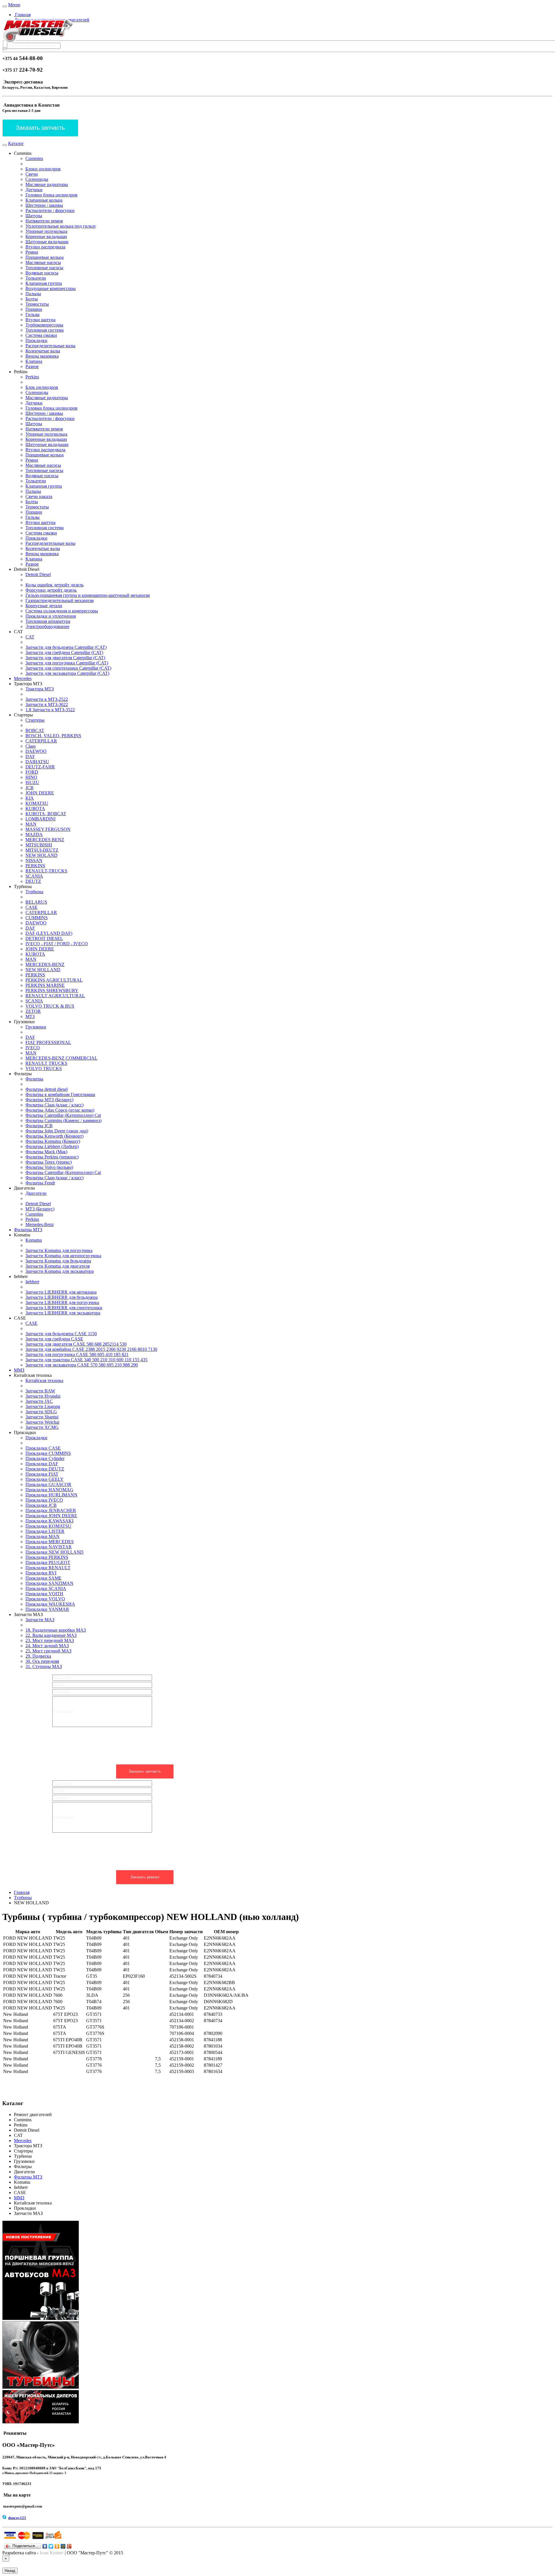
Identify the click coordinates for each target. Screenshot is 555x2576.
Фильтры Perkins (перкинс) (52, 1157)
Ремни (32, 252)
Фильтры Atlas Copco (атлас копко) (60, 1110)
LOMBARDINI (40, 819)
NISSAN (34, 860)
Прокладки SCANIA (46, 1588)
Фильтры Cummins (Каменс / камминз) (63, 1120)
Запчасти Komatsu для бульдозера (58, 1261)
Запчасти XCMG (42, 1427)
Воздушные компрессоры (51, 288)
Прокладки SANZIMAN (49, 1583)
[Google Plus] (69, 2546)
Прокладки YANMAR (47, 1609)
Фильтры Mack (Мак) (46, 1152)
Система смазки (41, 335)
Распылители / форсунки (50, 210)
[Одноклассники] (57, 2546)
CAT (30, 637)
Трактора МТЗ (40, 689)
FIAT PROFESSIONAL (48, 1042)
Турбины (34, 892)
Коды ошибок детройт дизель (54, 585)
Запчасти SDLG (41, 1412)
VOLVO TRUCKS (44, 1068)
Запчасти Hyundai (43, 1396)
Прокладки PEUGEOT (48, 1562)
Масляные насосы (43, 262)
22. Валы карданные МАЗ (51, 1635)
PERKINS (35, 866)
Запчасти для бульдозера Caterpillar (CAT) (66, 647)
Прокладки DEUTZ (45, 1469)
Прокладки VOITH (44, 1594)
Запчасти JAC (39, 1401)
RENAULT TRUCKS (46, 1063)
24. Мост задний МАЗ (47, 1646)
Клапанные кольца (44, 200)
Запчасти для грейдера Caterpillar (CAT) (64, 652)
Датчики (34, 190)
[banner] (38, 42)
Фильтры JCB (39, 1126)
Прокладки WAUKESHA (50, 1604)
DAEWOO (36, 751)
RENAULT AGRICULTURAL (55, 996)
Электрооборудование (47, 626)
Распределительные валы (50, 346)
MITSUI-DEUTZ (42, 850)
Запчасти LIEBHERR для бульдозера (62, 1297)
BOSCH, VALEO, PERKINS (53, 736)
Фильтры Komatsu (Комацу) (53, 1141)
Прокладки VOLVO (45, 1599)
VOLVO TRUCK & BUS (50, 1006)
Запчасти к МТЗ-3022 (47, 704)
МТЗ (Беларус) (40, 1209)
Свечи (32, 174)
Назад (10, 2571)
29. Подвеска (38, 1656)
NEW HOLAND (41, 855)
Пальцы (33, 294)
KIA (30, 798)
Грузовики (36, 1027)
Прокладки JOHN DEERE (51, 1516)
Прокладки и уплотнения (51, 616)
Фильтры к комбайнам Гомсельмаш (60, 1094)
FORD (32, 772)
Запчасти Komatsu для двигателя (58, 1266)
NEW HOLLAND (43, 970)
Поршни (34, 309)
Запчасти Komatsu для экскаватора (60, 1271)
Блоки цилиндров (43, 169)
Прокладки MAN (42, 1536)
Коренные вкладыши (46, 236)
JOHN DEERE (40, 793)
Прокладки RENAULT (48, 1568)
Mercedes (23, 678)
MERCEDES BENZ (45, 840)
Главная (22, 15)
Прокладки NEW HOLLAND (54, 1552)
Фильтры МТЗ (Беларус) (49, 1100)
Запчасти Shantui (42, 1417)
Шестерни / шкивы (44, 205)
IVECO (33, 1048)
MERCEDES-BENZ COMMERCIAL (61, 1058)
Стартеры (35, 720)
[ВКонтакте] (45, 2546)
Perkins (32, 377)
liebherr (32, 1282)
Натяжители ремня (44, 221)
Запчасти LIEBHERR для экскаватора (63, 1313)
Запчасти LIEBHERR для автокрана (61, 1292)
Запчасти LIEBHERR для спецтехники (64, 1308)
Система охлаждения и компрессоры (62, 611)
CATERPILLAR (41, 741)
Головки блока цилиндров (51, 195)
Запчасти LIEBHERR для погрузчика (62, 1302)
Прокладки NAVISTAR (49, 1547)
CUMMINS (37, 918)
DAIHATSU (37, 762)
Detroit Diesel (38, 574)
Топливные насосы (44, 268)
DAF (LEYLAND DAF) (49, 933)
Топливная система (45, 330)
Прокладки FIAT (42, 1474)
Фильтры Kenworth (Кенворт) (54, 1136)
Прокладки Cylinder (45, 1458)
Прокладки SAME (44, 1578)
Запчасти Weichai (42, 1422)
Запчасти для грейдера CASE (54, 1339)
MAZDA (34, 834)
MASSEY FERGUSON (48, 829)
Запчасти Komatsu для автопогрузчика (63, 1256)
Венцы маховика (42, 356)
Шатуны (34, 216)
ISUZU (32, 782)
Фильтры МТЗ (28, 1230)
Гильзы (33, 314)
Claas (30, 746)
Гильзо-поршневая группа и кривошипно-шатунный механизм (88, 595)
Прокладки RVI (41, 1573)
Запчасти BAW (40, 1391)
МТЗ (30, 1016)
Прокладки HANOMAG (49, 1490)
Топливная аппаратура (48, 621)
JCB (29, 788)
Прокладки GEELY (45, 1479)
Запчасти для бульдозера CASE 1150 (61, 1334)
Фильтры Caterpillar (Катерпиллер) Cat (63, 1115)
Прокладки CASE (43, 1448)
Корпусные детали (44, 606)
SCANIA (34, 876)
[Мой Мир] (63, 2546)
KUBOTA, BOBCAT (46, 814)
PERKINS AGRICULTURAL (54, 980)
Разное (32, 366)
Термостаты (37, 304)
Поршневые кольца (45, 257)
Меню (14, 5)
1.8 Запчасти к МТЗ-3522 (50, 710)
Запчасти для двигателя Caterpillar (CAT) (65, 658)
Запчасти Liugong (43, 1406)
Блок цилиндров (42, 387)
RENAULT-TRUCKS (46, 871)
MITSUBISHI (39, 845)
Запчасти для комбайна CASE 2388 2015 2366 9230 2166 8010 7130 (91, 1349)
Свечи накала (39, 496)
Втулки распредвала (45, 247)
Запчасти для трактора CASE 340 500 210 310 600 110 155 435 (86, 1360)
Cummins (34, 158)
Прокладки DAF (42, 1464)
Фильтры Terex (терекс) (49, 1162)
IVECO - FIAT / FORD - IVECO (57, 944)
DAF (30, 756)
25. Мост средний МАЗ (48, 1651)
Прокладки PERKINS (47, 1557)
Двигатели (36, 1193)
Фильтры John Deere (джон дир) (57, 1131)
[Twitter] (51, 2546)
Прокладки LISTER (45, 1531)
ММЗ (19, 1370)
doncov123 (17, 2518)
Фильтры (34, 1079)
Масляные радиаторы (47, 184)
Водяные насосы (42, 273)
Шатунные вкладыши (47, 242)
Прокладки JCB (41, 1505)
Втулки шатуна (40, 320)
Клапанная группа (44, 283)
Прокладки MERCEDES (50, 1542)
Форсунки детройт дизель (51, 590)
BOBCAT (35, 730)
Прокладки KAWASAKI (49, 1521)
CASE (32, 907)
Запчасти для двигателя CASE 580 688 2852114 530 (76, 1344)
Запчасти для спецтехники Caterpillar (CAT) (68, 668)
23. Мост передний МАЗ (50, 1640)
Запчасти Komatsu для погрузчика (59, 1250)
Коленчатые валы (43, 351)
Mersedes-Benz (40, 1224)
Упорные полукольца (46, 231)
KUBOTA (35, 808)
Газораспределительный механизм (60, 600)
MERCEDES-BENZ (45, 964)
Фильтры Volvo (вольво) (49, 1167)
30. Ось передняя (42, 1661)
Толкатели (36, 278)
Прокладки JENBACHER (51, 1510)
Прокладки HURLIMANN (51, 1495)
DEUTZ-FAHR (40, 767)
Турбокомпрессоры (44, 325)
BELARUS (36, 902)
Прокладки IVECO (44, 1500)
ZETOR (33, 1011)
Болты (32, 299)
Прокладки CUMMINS (48, 1453)
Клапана (34, 361)
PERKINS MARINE (45, 985)
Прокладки (36, 340)
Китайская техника (44, 1380)
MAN (31, 824)
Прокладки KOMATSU (48, 1526)
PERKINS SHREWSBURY (52, 990)
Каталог (16, 143)
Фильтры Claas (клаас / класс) (54, 1105)
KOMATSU (37, 803)
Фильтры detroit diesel (47, 1089)
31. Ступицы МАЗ (44, 1666)
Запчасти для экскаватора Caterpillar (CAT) (67, 673)
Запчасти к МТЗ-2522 (47, 699)
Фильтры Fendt (40, 1183)
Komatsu (34, 1240)
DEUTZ (33, 881)
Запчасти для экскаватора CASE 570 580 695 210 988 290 (82, 1365)
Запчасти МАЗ (40, 1620)
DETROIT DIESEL (44, 938)
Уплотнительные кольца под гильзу (61, 226)
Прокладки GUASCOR (48, 1484)
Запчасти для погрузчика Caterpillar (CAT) (67, 663)
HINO (31, 777)
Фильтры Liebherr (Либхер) (52, 1146)
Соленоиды (37, 179)
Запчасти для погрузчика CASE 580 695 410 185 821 (77, 1354)
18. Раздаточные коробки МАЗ (56, 1630)
